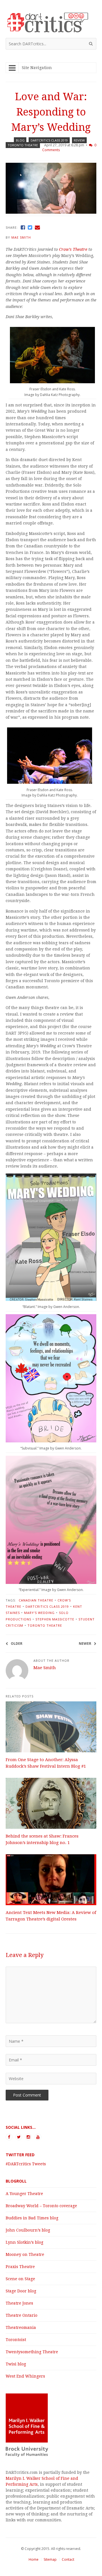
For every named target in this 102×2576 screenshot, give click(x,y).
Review (79, 140)
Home (34, 2559)
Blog (20, 140)
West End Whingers (25, 2376)
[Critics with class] (51, 30)
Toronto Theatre (23, 145)
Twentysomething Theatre (32, 2352)
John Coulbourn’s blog (28, 2230)
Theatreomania (21, 2327)
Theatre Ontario (22, 2315)
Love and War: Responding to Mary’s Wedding (51, 112)
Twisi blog (16, 2364)
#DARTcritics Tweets (26, 2164)
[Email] (37, 227)
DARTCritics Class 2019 (49, 140)
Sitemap (50, 2559)
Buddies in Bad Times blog (32, 2218)
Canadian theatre (36, 1600)
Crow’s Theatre (73, 249)
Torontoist (16, 2340)
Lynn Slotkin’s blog (25, 2242)
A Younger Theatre (24, 2194)
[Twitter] (30, 227)
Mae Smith (21, 237)
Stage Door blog (21, 2291)
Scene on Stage (20, 2279)
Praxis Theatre (20, 2267)
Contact (68, 2559)
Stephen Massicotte (55, 1619)
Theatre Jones (19, 2303)
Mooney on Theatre (25, 2254)
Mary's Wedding (39, 1613)
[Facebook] (23, 227)
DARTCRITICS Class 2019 (47, 1606)
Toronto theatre (45, 1625)
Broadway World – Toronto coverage (41, 2206)
